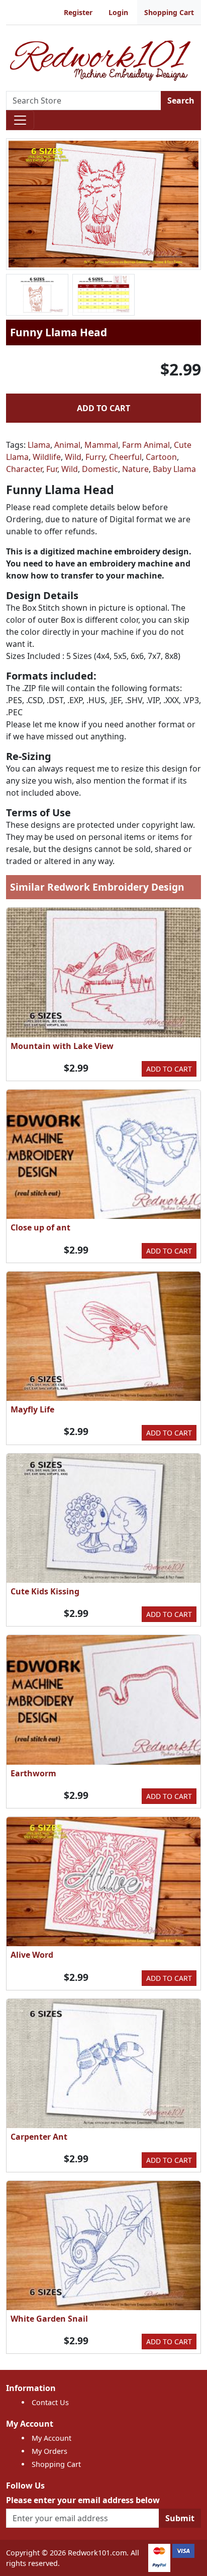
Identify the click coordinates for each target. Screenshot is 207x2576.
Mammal (101, 445)
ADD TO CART (103, 408)
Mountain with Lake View (62, 1046)
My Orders (49, 2451)
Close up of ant (40, 1227)
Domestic (100, 469)
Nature (135, 469)
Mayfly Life (32, 1409)
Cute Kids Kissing (45, 1591)
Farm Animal (146, 445)
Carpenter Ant (39, 2137)
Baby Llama (174, 469)
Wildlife (47, 457)
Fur (52, 469)
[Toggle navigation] (20, 120)
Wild (73, 457)
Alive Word (32, 1955)
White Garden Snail (49, 2319)
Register (78, 12)
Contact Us (50, 2402)
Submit (180, 2518)
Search (181, 101)
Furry (95, 457)
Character (24, 469)
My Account (51, 2438)
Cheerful (125, 457)
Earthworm (33, 1773)
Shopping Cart (169, 12)
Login (118, 12)
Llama (39, 445)
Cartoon (161, 457)
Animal (67, 445)
